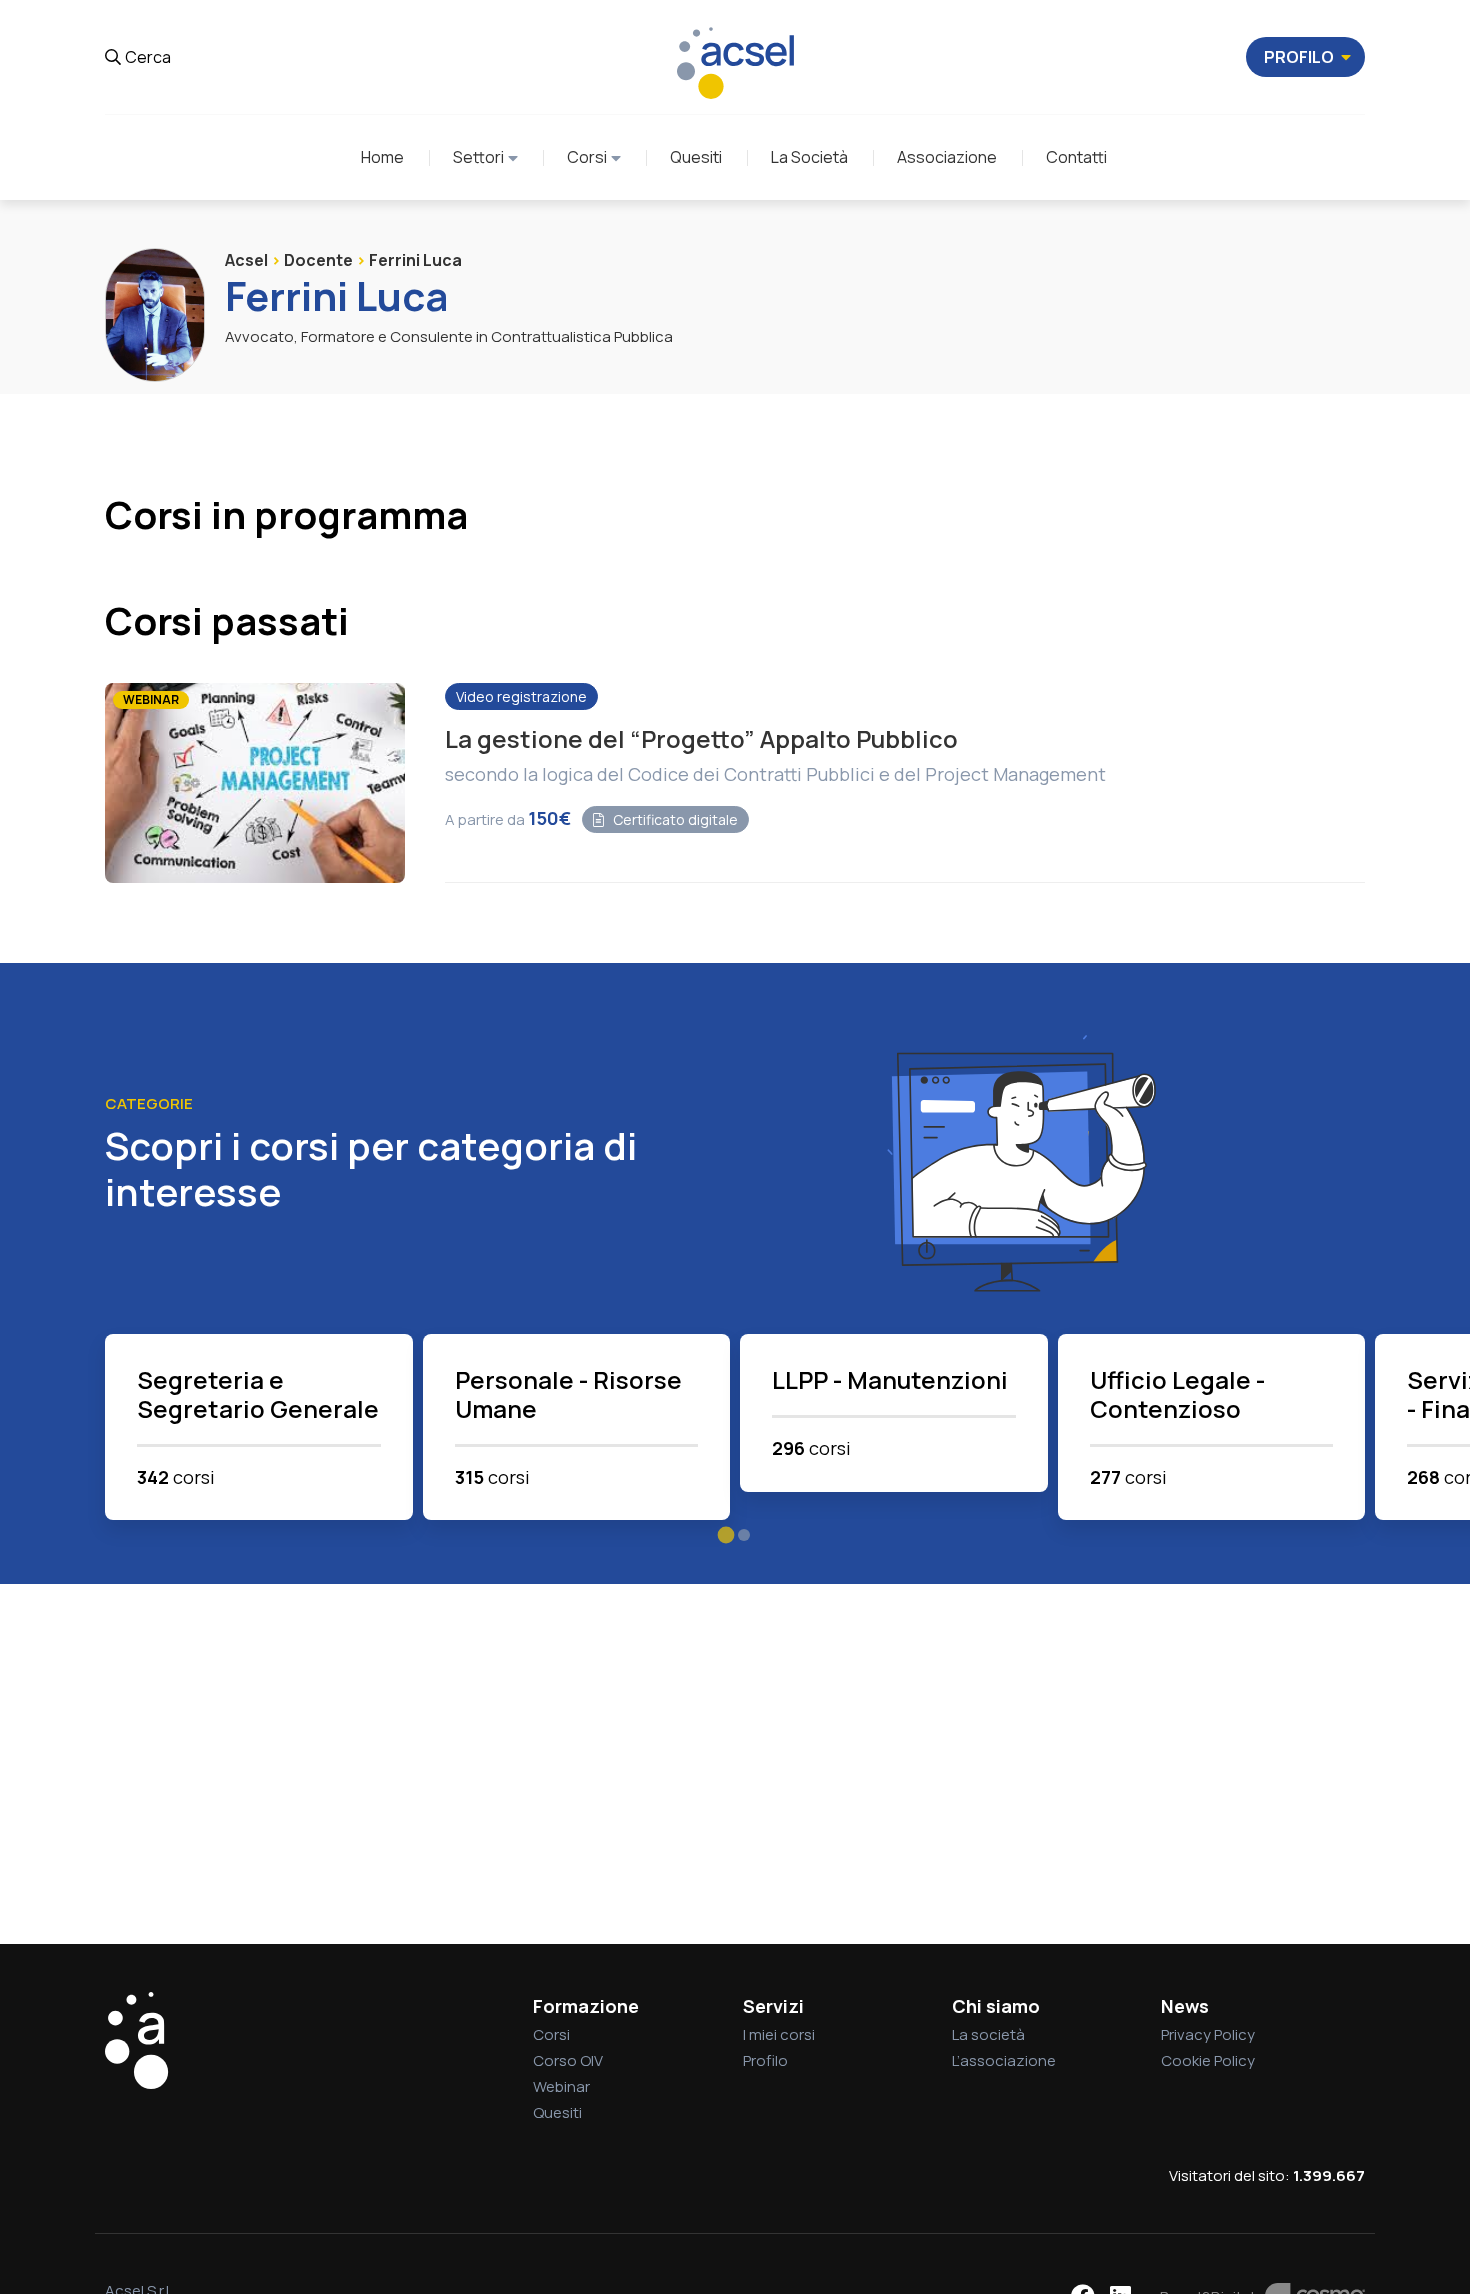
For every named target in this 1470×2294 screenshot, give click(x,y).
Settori (478, 157)
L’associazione (1004, 2060)
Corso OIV (568, 2060)
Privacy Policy (1208, 2034)
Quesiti (696, 157)
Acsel (246, 260)
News (1185, 2006)
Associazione (947, 157)
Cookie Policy (1208, 2060)
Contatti (1076, 157)
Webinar (561, 2086)
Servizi (773, 2006)
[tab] (726, 1535)
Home (382, 157)
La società (988, 2034)
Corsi (587, 157)
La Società (809, 157)
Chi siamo (996, 2006)
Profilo (765, 2060)
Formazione (586, 2006)
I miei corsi (779, 2034)
